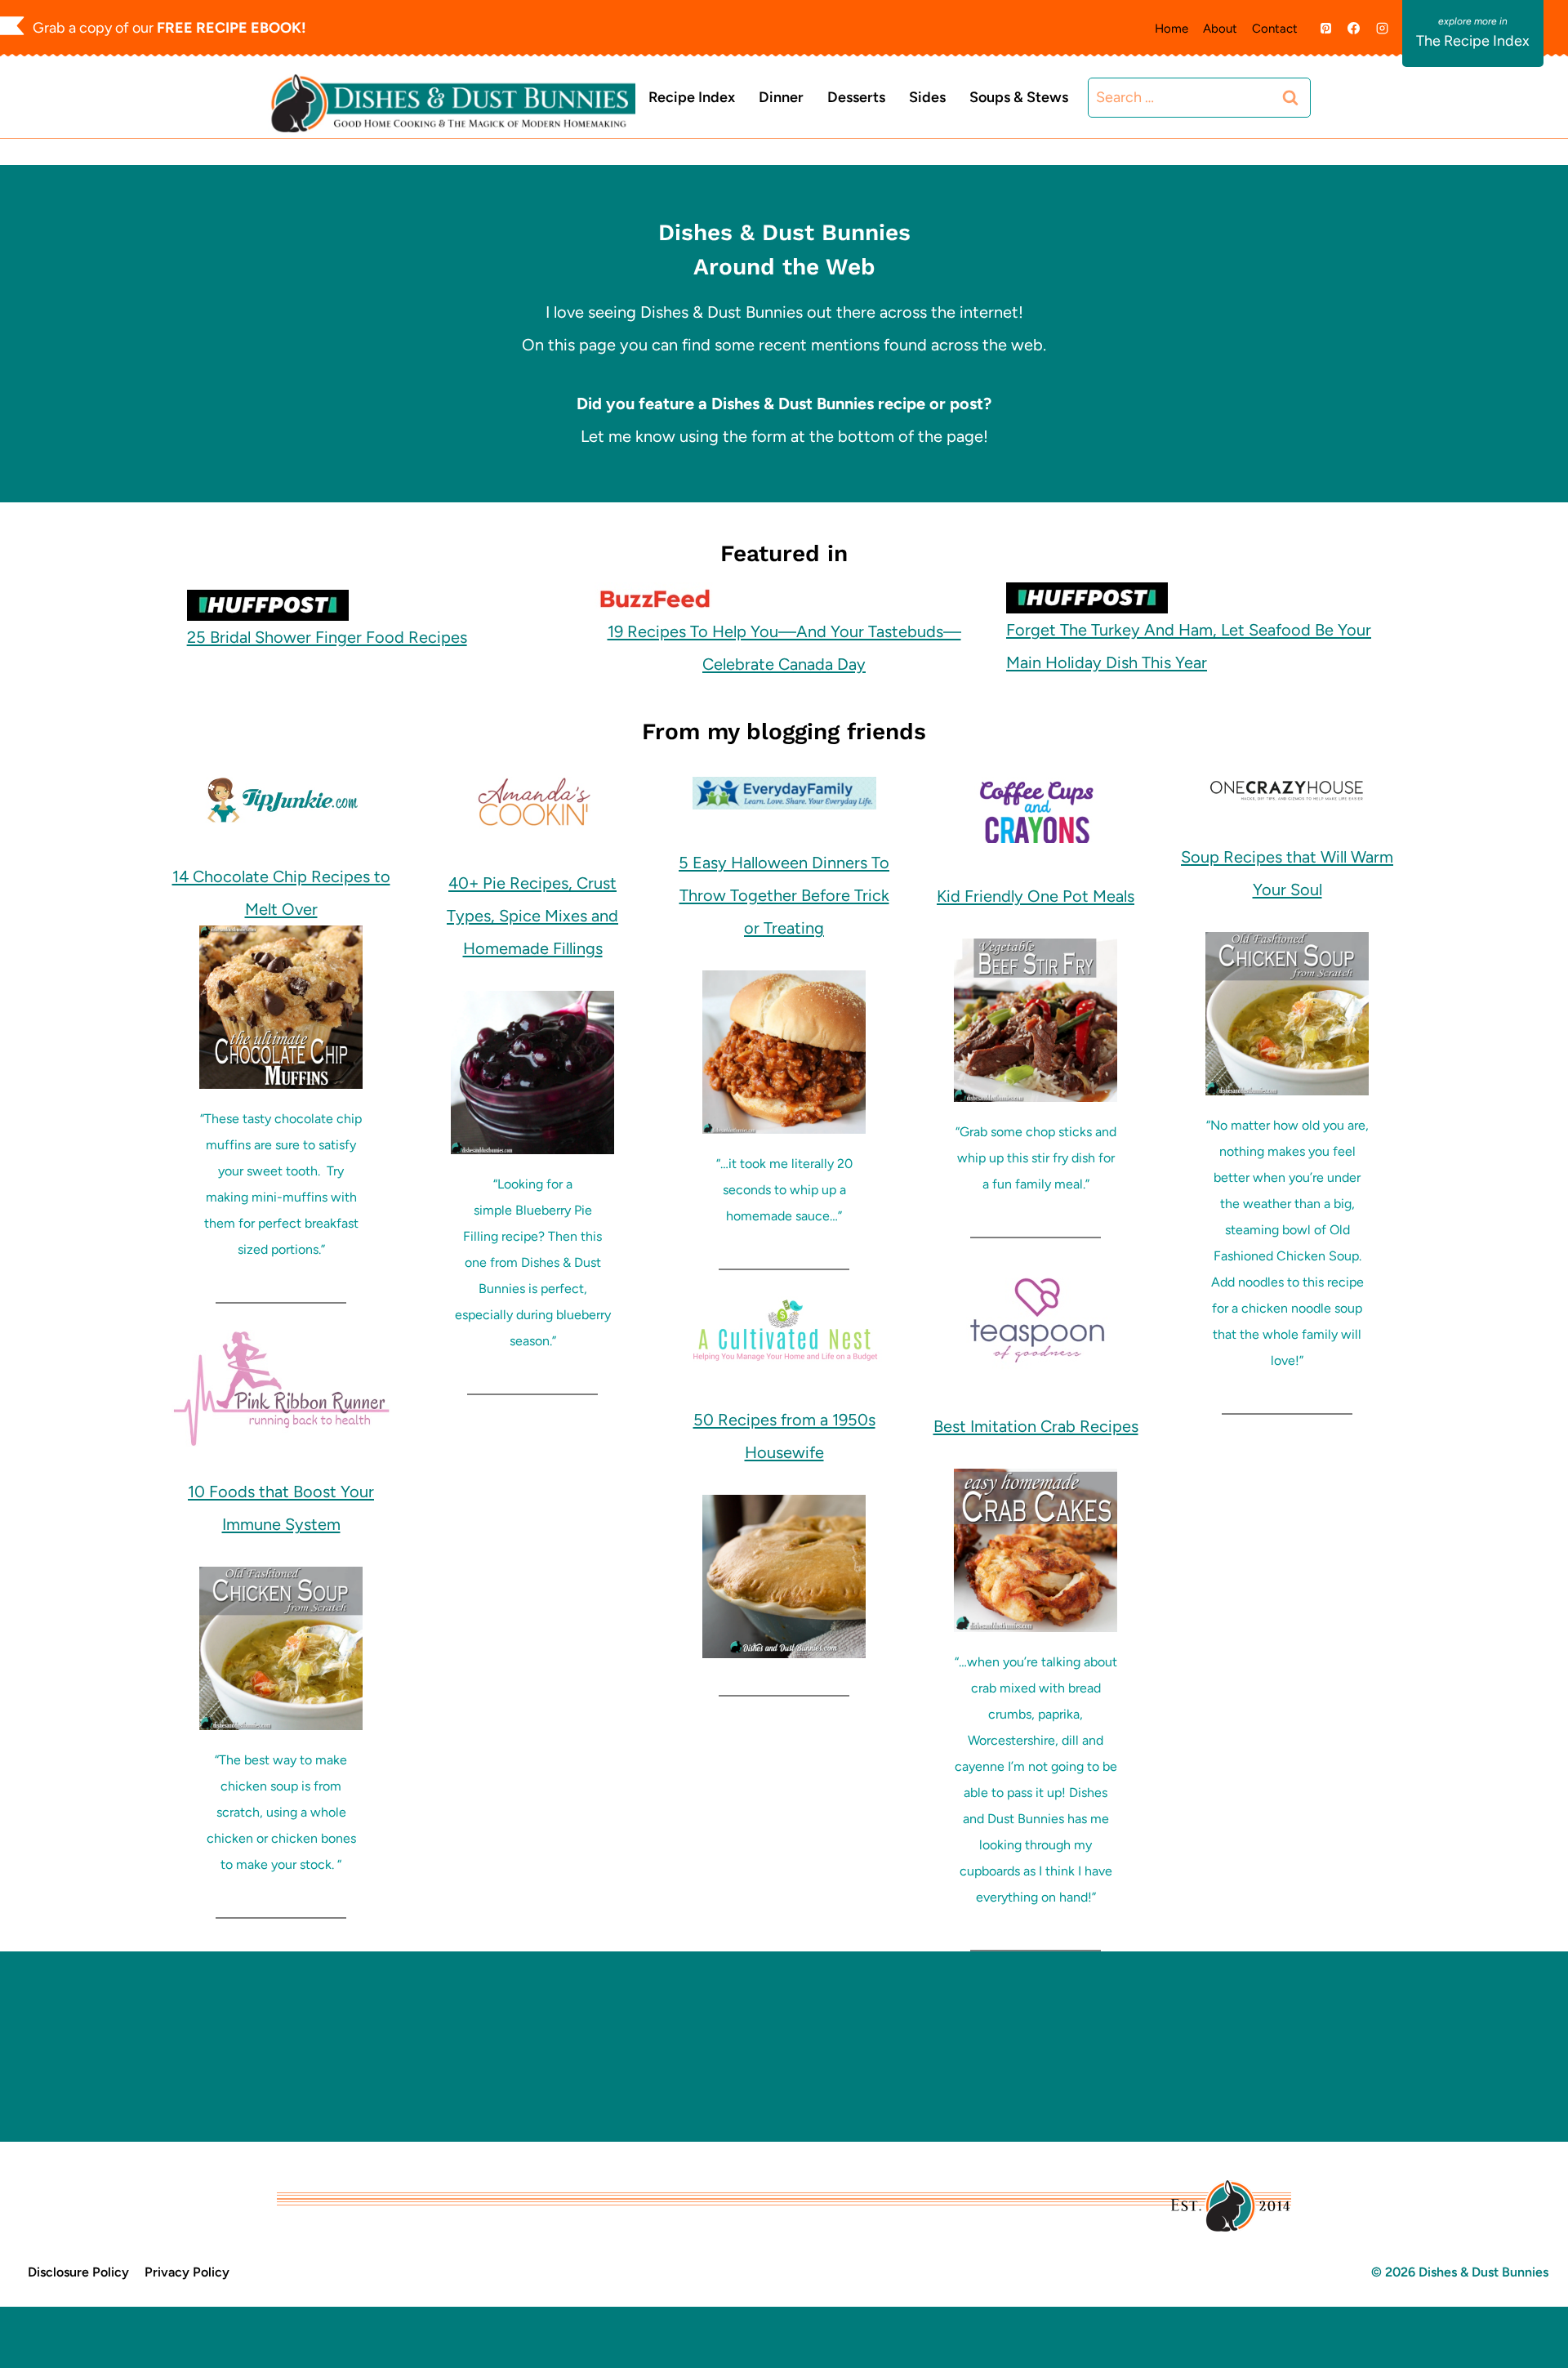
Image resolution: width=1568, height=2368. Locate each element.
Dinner (781, 97)
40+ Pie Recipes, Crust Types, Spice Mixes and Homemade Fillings (532, 916)
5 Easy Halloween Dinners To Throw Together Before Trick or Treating (784, 895)
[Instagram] (1382, 29)
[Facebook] (1354, 29)
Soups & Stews (1019, 97)
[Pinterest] (1325, 29)
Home (1172, 29)
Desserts (856, 97)
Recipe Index (692, 97)
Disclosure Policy (78, 2272)
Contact (1275, 29)
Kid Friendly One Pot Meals (1036, 896)
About (1220, 29)
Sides (927, 97)
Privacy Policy (187, 2272)
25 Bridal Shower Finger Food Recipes (327, 637)
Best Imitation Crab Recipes (1036, 1426)
